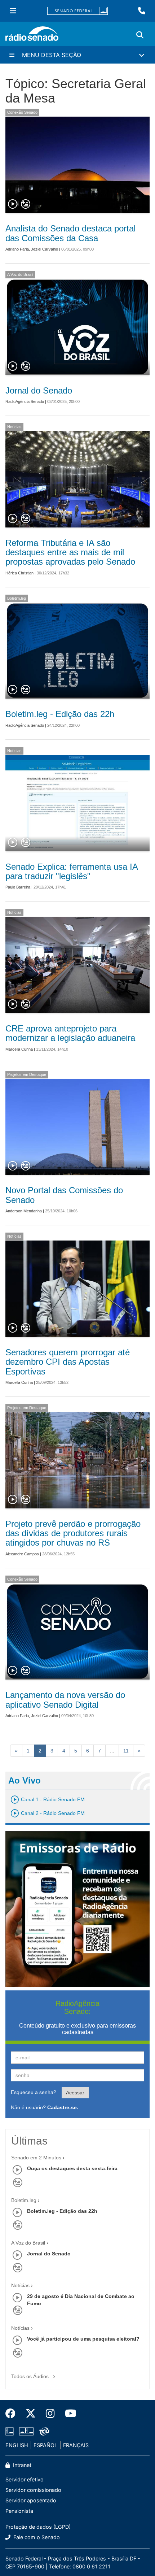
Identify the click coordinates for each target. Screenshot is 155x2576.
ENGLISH (17, 2445)
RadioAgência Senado (25, 401)
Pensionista (19, 2511)
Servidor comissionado (33, 2490)
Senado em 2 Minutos (36, 2158)
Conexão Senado (22, 112)
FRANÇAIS (76, 2445)
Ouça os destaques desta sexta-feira (72, 2168)
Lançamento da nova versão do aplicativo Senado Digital (65, 1700)
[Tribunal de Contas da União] (43, 2431)
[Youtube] (68, 2414)
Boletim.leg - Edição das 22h (60, 714)
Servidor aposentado (31, 2500)
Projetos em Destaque (27, 1074)
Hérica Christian (19, 573)
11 (126, 1751)
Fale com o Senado (36, 2537)
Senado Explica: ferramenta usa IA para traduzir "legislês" (72, 871)
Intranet (21, 2465)
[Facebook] (13, 2414)
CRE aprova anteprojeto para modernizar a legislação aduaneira (70, 1033)
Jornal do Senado (39, 390)
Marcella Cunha (19, 1049)
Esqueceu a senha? (34, 2092)
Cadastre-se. (63, 2107)
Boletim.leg (17, 598)
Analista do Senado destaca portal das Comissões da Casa (70, 233)
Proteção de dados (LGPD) (38, 2527)
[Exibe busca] (140, 35)
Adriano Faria (17, 249)
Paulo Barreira (18, 887)
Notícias (14, 427)
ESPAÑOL (45, 2445)
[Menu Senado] (13, 11)
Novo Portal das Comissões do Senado (64, 1195)
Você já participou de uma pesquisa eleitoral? (83, 2339)
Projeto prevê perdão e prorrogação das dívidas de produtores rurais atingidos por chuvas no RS (73, 1533)
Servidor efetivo (25, 2479)
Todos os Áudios (31, 2376)
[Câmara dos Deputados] (11, 2431)
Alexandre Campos (22, 1554)
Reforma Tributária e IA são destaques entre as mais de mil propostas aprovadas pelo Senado (70, 552)
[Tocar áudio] (13, 204)
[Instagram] (50, 2414)
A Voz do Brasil (20, 274)
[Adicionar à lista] (26, 204)
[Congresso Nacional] (26, 2431)
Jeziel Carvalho (45, 249)
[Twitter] (31, 2414)
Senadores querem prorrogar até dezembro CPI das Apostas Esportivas (68, 1362)
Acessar (75, 2093)
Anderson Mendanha (24, 1211)
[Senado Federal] (77, 11)
